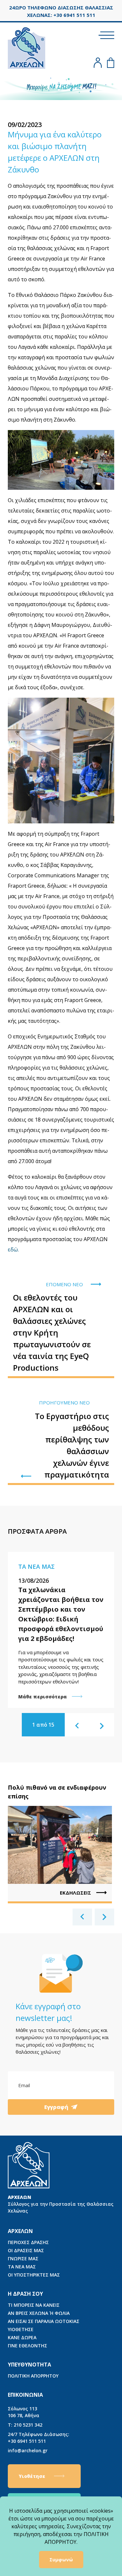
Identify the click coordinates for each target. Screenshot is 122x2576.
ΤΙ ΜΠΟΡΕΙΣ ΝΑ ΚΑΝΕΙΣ (34, 2305)
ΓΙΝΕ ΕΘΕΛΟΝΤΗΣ (27, 2346)
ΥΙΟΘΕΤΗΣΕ (21, 2329)
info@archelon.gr (28, 2450)
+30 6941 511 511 (39, 2438)
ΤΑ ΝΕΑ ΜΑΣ (22, 2267)
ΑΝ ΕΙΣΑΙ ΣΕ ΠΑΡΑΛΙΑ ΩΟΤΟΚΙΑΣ (44, 2321)
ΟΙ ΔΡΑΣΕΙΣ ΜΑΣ (26, 2250)
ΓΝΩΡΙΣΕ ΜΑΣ (23, 2259)
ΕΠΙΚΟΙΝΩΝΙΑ (25, 2395)
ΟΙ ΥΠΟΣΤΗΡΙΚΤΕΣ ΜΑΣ (34, 2275)
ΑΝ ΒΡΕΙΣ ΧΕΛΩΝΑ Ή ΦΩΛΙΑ (39, 2313)
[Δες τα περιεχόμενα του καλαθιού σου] (111, 63)
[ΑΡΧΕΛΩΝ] (27, 47)
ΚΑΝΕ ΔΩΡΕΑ (22, 2337)
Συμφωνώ (61, 2560)
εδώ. (13, 1250)
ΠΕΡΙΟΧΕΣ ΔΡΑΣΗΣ (28, 2242)
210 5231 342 (25, 2425)
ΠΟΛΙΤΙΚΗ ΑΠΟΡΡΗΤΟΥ (33, 2376)
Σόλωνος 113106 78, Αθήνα (24, 2412)
